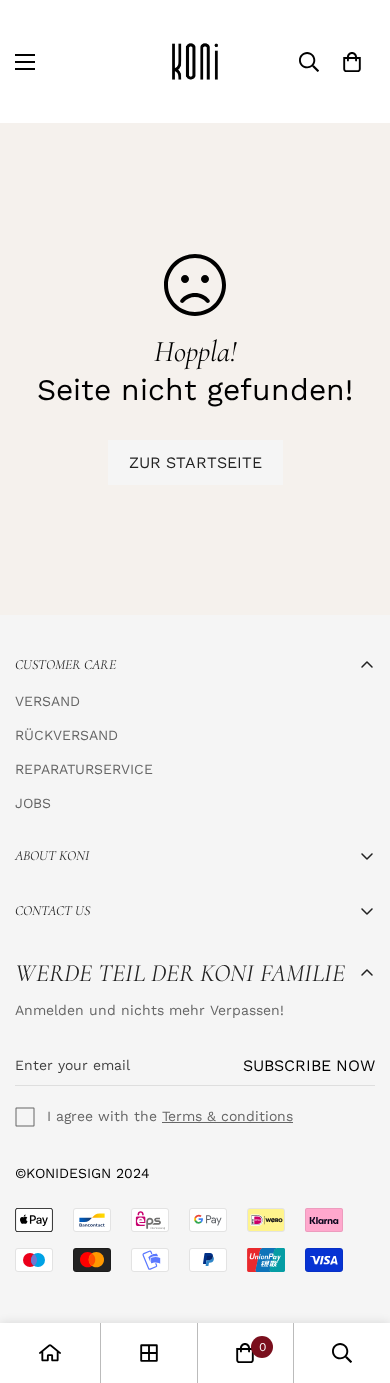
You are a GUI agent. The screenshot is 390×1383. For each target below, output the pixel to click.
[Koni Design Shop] (195, 61)
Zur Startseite (195, 462)
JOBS (33, 803)
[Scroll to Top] (354, 1277)
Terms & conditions (227, 1116)
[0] (352, 62)
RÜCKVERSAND (66, 735)
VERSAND (47, 701)
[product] (50, 1353)
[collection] (149, 1353)
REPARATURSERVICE (84, 769)
